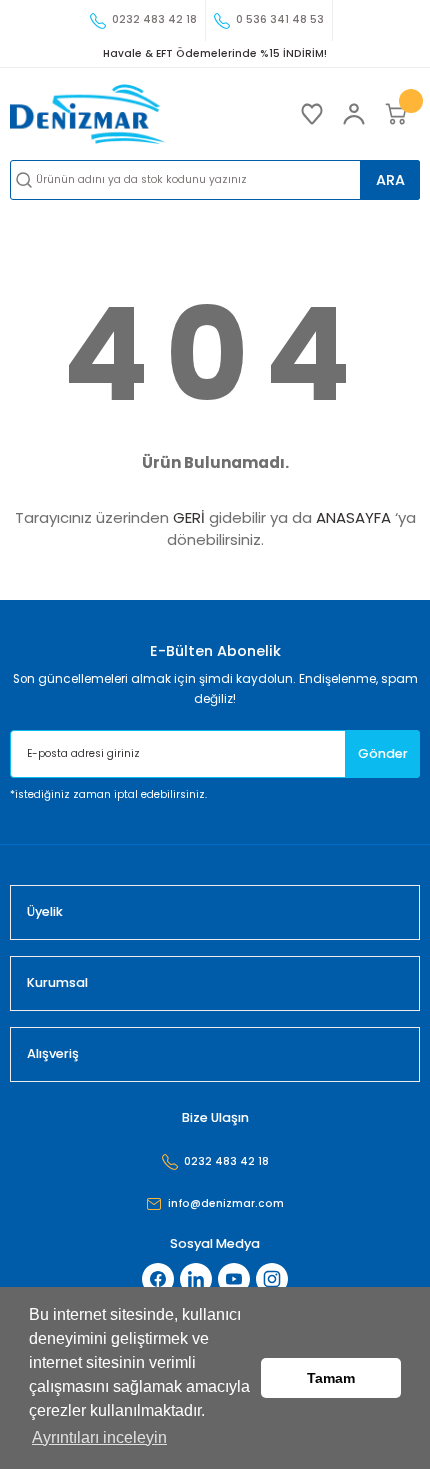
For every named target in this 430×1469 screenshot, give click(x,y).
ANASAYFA (353, 517)
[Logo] (87, 114)
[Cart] (396, 114)
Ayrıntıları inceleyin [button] (99, 1437)
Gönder (383, 753)
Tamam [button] (331, 1378)
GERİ (189, 517)
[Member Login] (354, 114)
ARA (390, 180)
